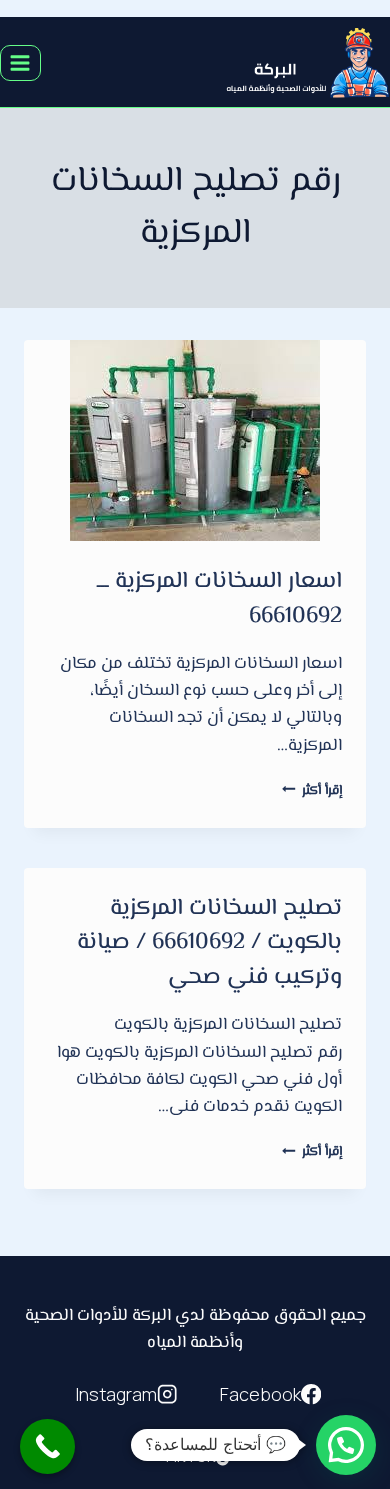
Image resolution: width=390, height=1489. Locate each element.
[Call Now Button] (47, 1446)
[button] (346, 1445)
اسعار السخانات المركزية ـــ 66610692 (219, 599)
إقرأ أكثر (312, 790)
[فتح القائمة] (20, 62)
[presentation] (195, 440)
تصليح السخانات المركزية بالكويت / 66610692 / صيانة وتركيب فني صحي (209, 943)
